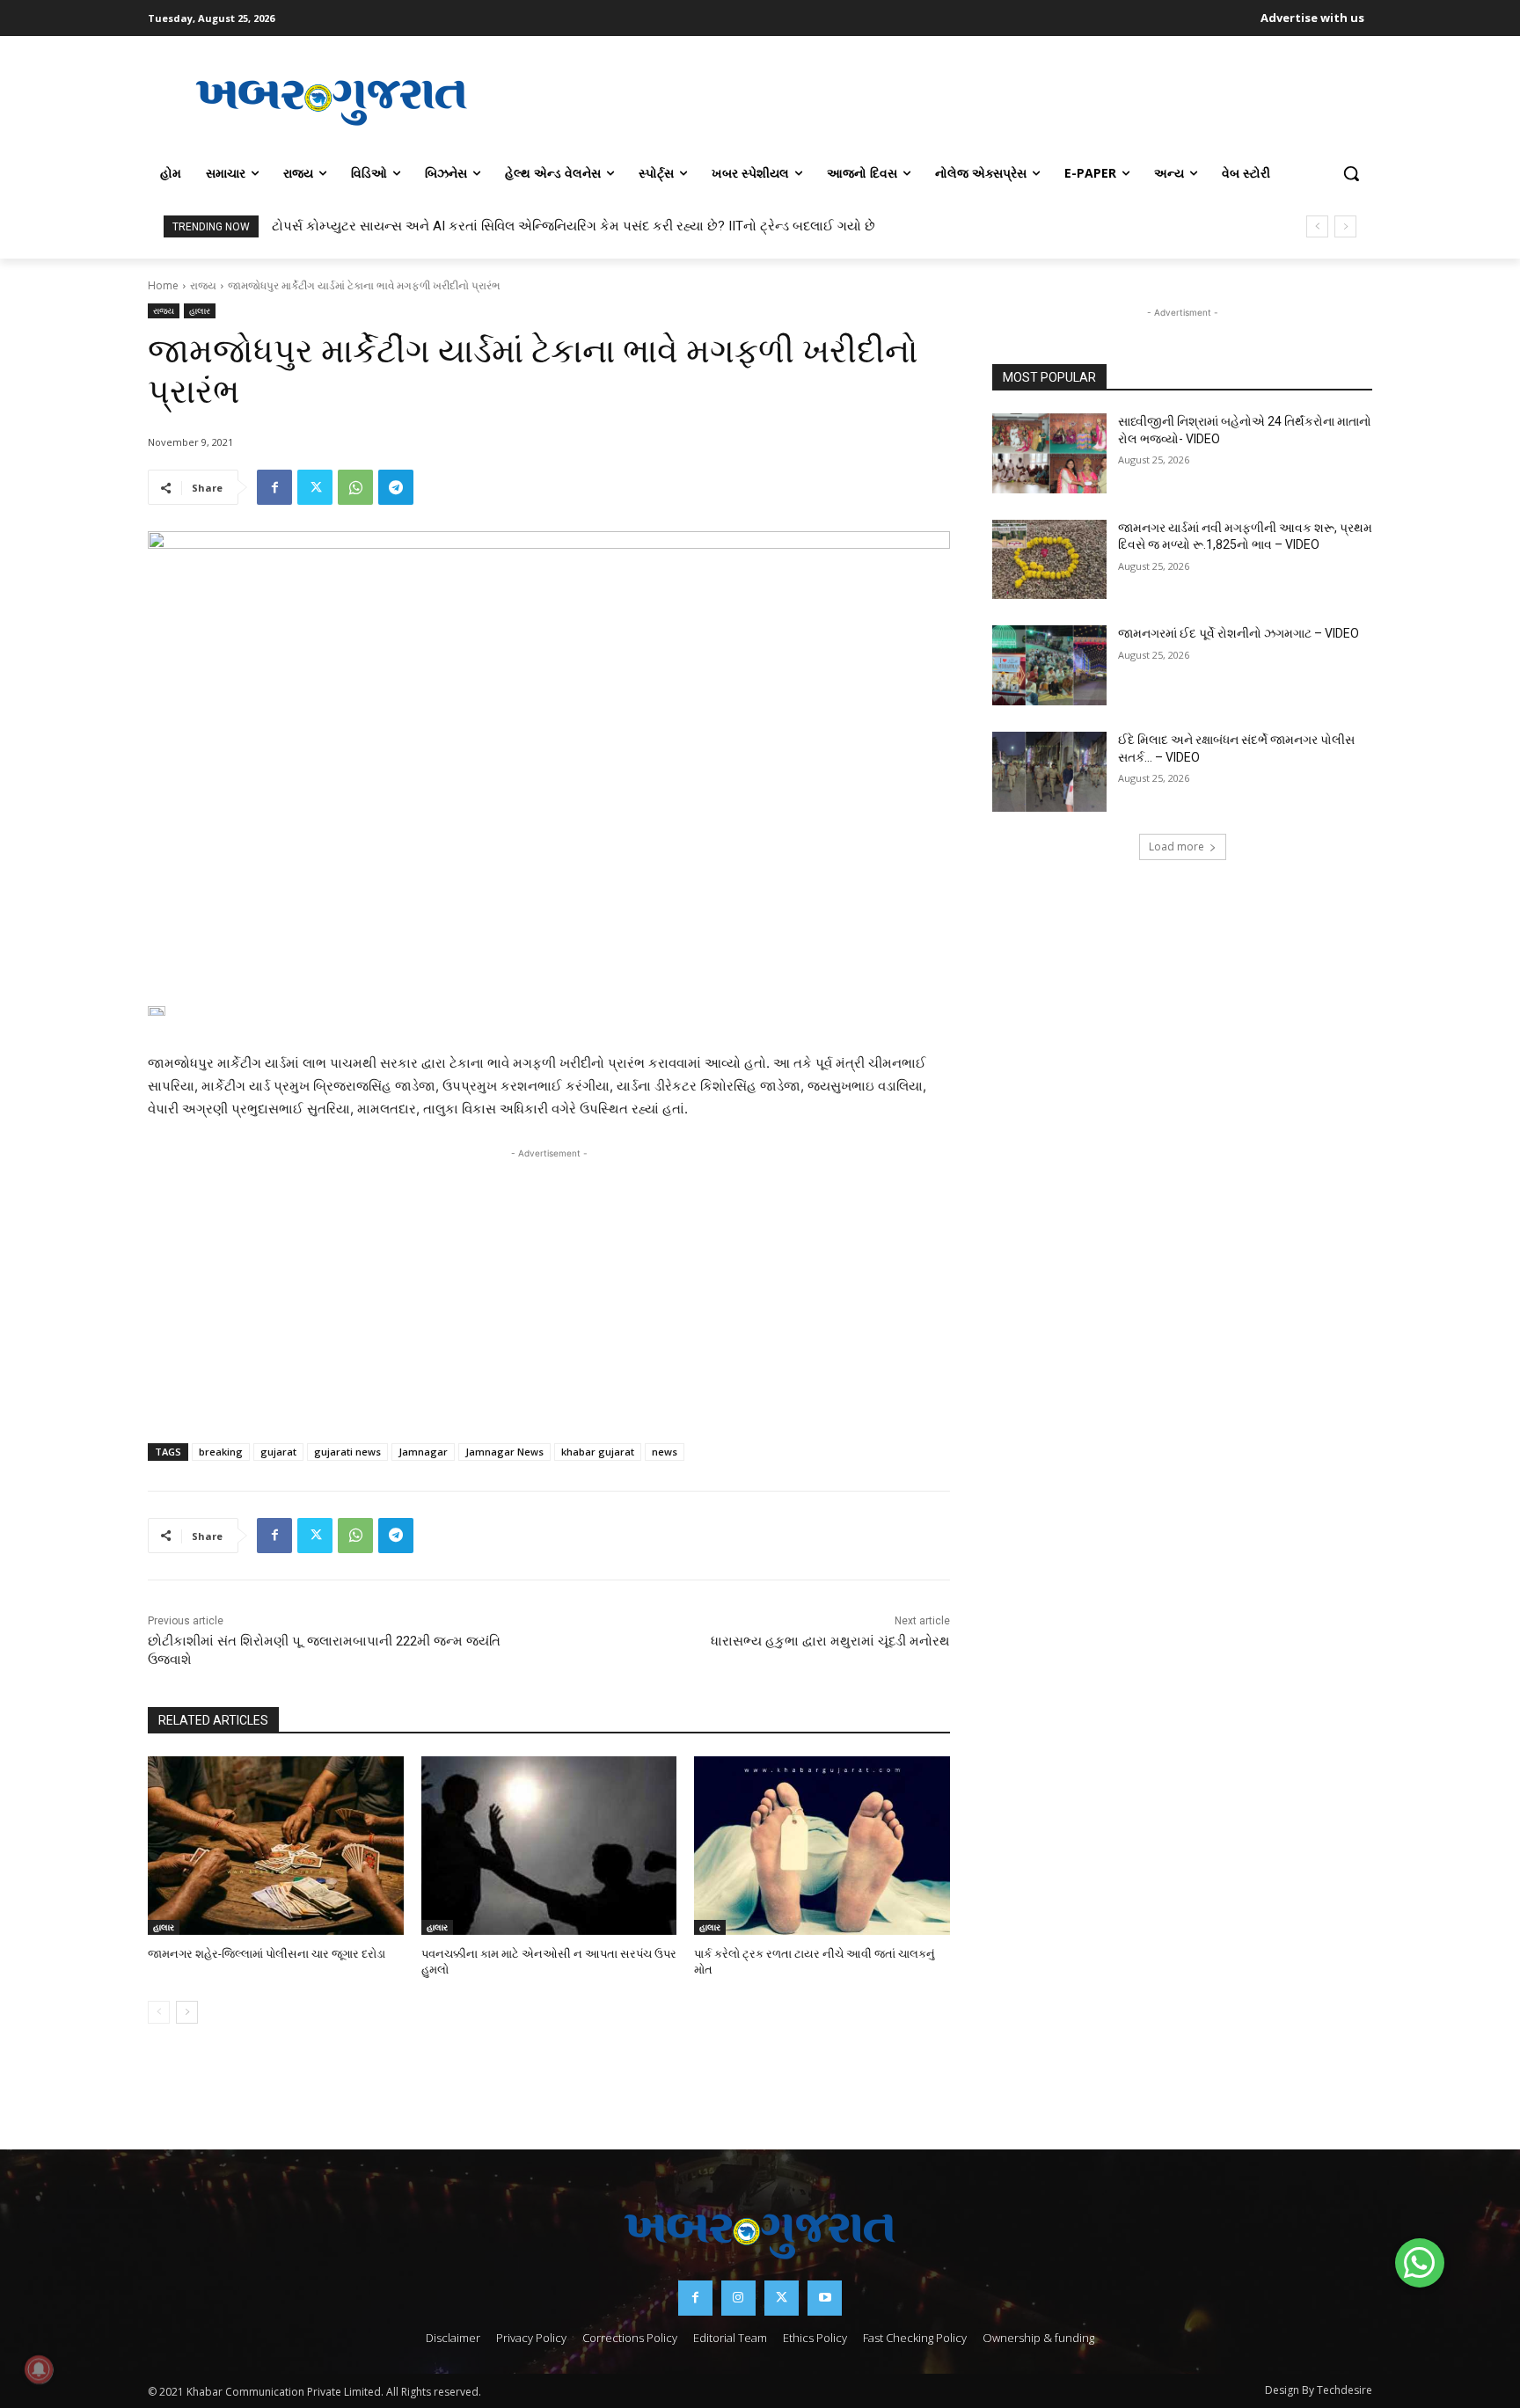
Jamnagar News (504, 1452)
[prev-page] (159, 2012)
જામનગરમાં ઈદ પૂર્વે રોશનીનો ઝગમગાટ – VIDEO (1239, 633)
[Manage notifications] (39, 2369)
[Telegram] (396, 487)
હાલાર (200, 310)
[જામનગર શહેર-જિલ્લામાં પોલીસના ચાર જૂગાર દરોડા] (276, 1846)
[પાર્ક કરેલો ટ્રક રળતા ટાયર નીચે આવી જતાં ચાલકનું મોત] (822, 1846)
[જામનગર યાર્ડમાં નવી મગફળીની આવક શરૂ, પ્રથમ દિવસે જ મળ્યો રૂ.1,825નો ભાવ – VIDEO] (1049, 560)
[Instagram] (738, 2298)
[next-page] (187, 2012)
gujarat (278, 1452)
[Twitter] (315, 487)
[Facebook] (274, 487)
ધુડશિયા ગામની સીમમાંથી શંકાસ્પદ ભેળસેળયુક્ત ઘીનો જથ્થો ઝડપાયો (460, 226)
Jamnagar (423, 1452)
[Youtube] (825, 2298)
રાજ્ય (203, 285)
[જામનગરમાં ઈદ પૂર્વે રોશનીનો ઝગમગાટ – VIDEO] (1049, 665)
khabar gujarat (598, 1452)
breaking (221, 1452)
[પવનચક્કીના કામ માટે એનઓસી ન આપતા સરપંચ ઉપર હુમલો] (549, 1846)
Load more (1177, 846)
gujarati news (347, 1452)
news (665, 1452)
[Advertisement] (944, 100)
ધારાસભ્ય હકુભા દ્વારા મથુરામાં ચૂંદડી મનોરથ (830, 1641)
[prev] (1317, 226)
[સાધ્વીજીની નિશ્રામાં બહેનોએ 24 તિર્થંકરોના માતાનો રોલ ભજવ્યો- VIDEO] (1049, 453)
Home (163, 285)
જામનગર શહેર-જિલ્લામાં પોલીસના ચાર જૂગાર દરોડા (267, 1954)
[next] (1345, 226)
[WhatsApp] (355, 487)
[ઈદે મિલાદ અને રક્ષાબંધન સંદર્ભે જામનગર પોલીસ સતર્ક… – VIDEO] (1049, 772)
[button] (1351, 173)
